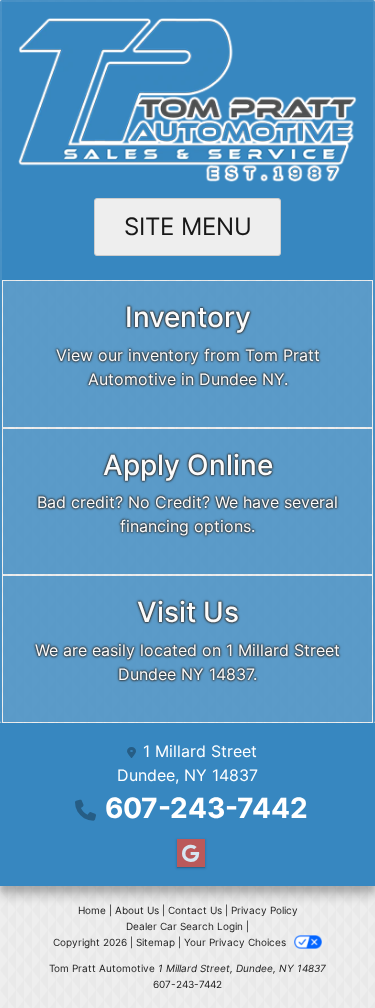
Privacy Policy (264, 910)
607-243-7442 (206, 808)
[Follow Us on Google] (188, 853)
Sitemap (155, 942)
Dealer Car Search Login (184, 926)
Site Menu (188, 226)
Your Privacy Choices (236, 942)
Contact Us (195, 910)
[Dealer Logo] (187, 100)
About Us (137, 910)
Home (92, 910)
